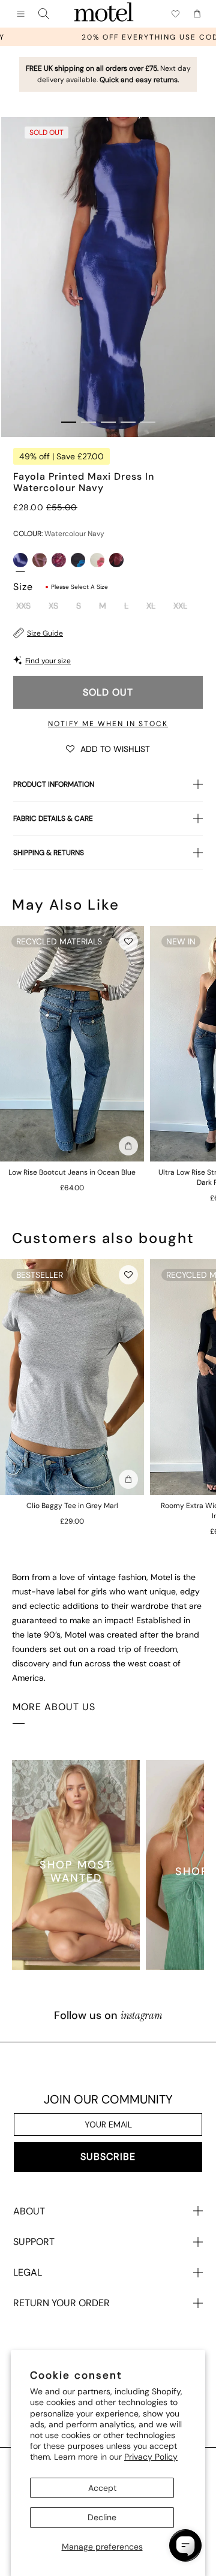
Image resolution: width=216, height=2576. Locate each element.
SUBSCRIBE (108, 2157)
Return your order (61, 2303)
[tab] (69, 422)
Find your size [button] (48, 661)
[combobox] (44, 14)
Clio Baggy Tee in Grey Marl (72, 1506)
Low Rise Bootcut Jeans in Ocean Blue (72, 1172)
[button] (108, 748)
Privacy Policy (151, 2457)
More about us (54, 1707)
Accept (102, 2488)
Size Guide (45, 633)
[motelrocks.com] (104, 14)
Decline (102, 2517)
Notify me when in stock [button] (108, 724)
